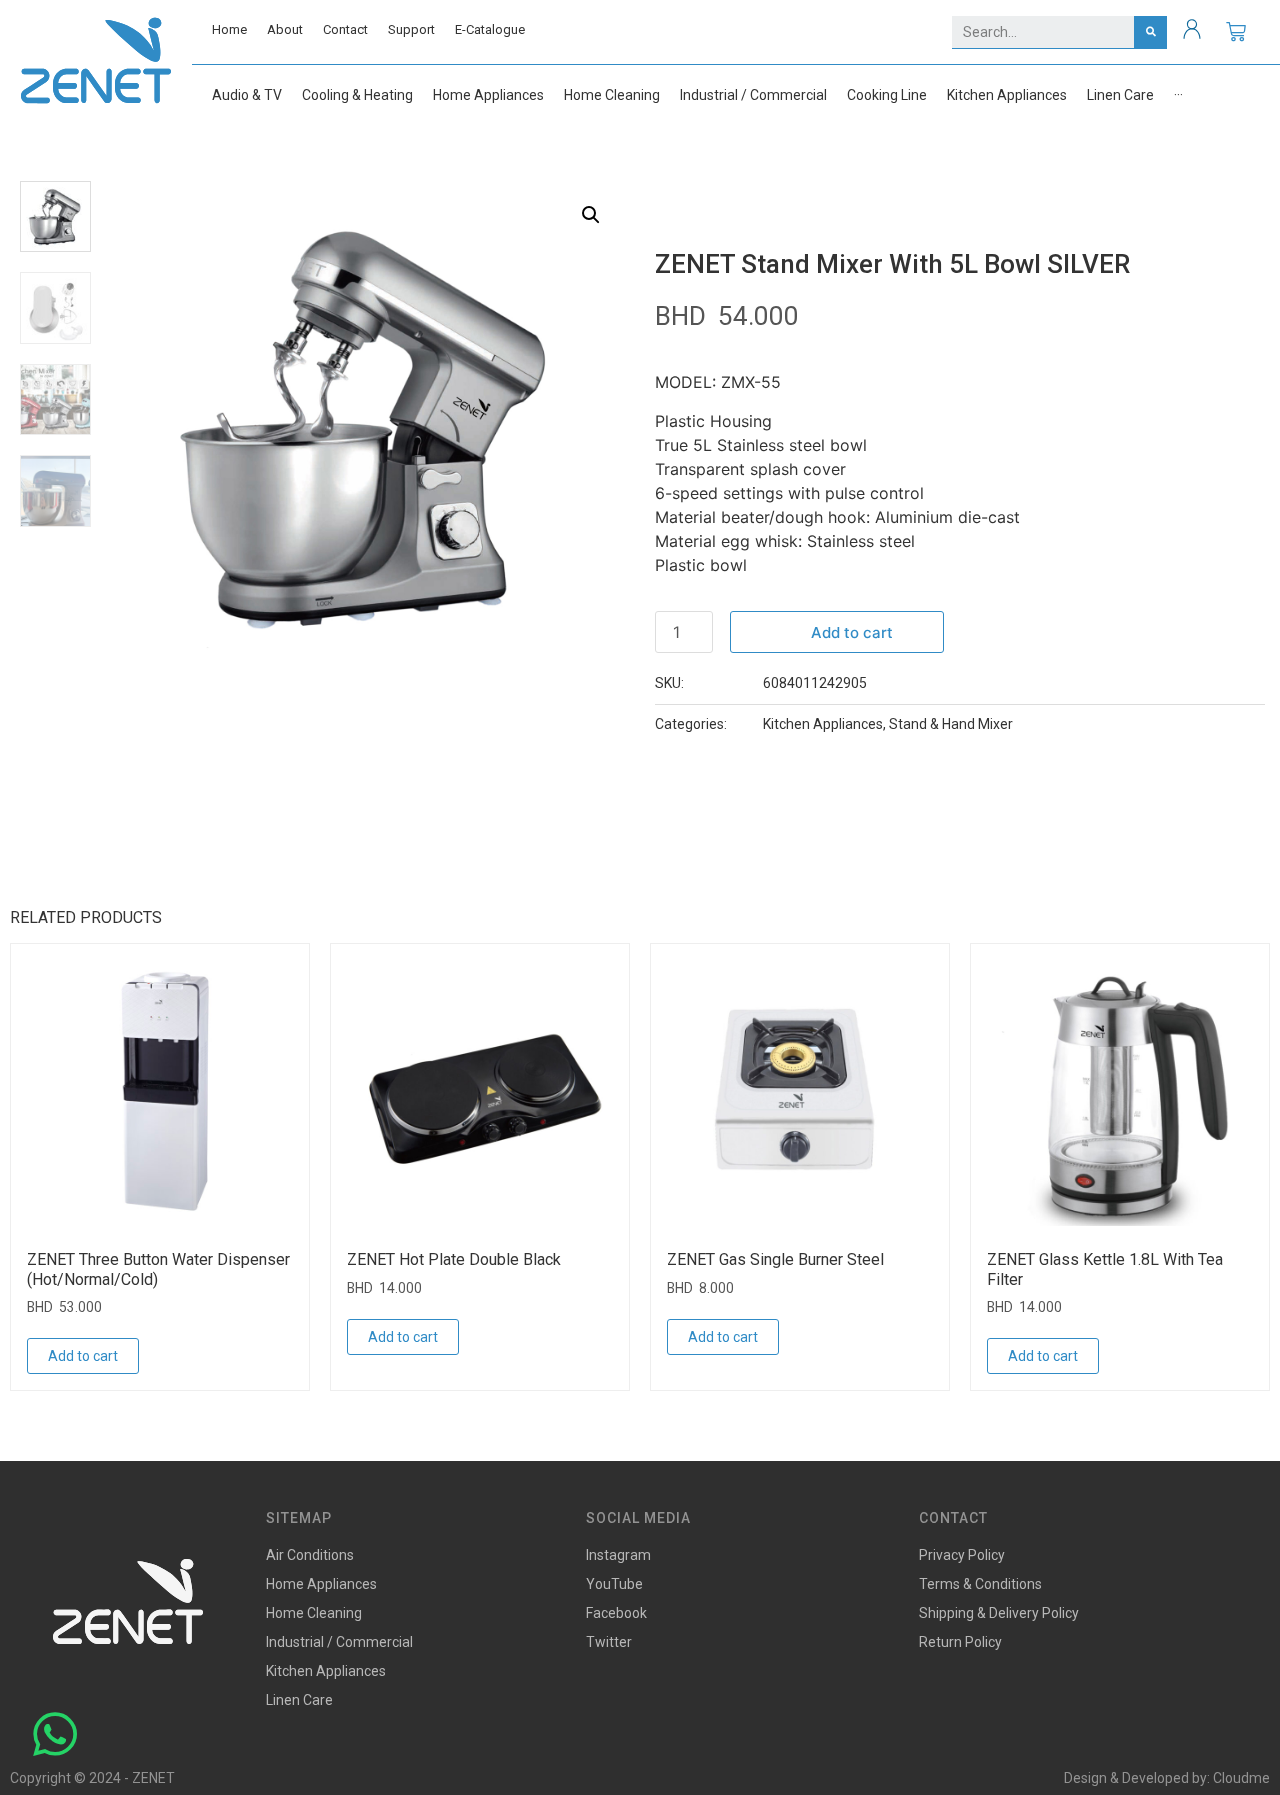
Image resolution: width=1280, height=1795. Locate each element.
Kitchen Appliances (823, 724)
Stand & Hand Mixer (951, 724)
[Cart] (1236, 32)
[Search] (1150, 32)
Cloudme (1241, 1778)
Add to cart (852, 632)
